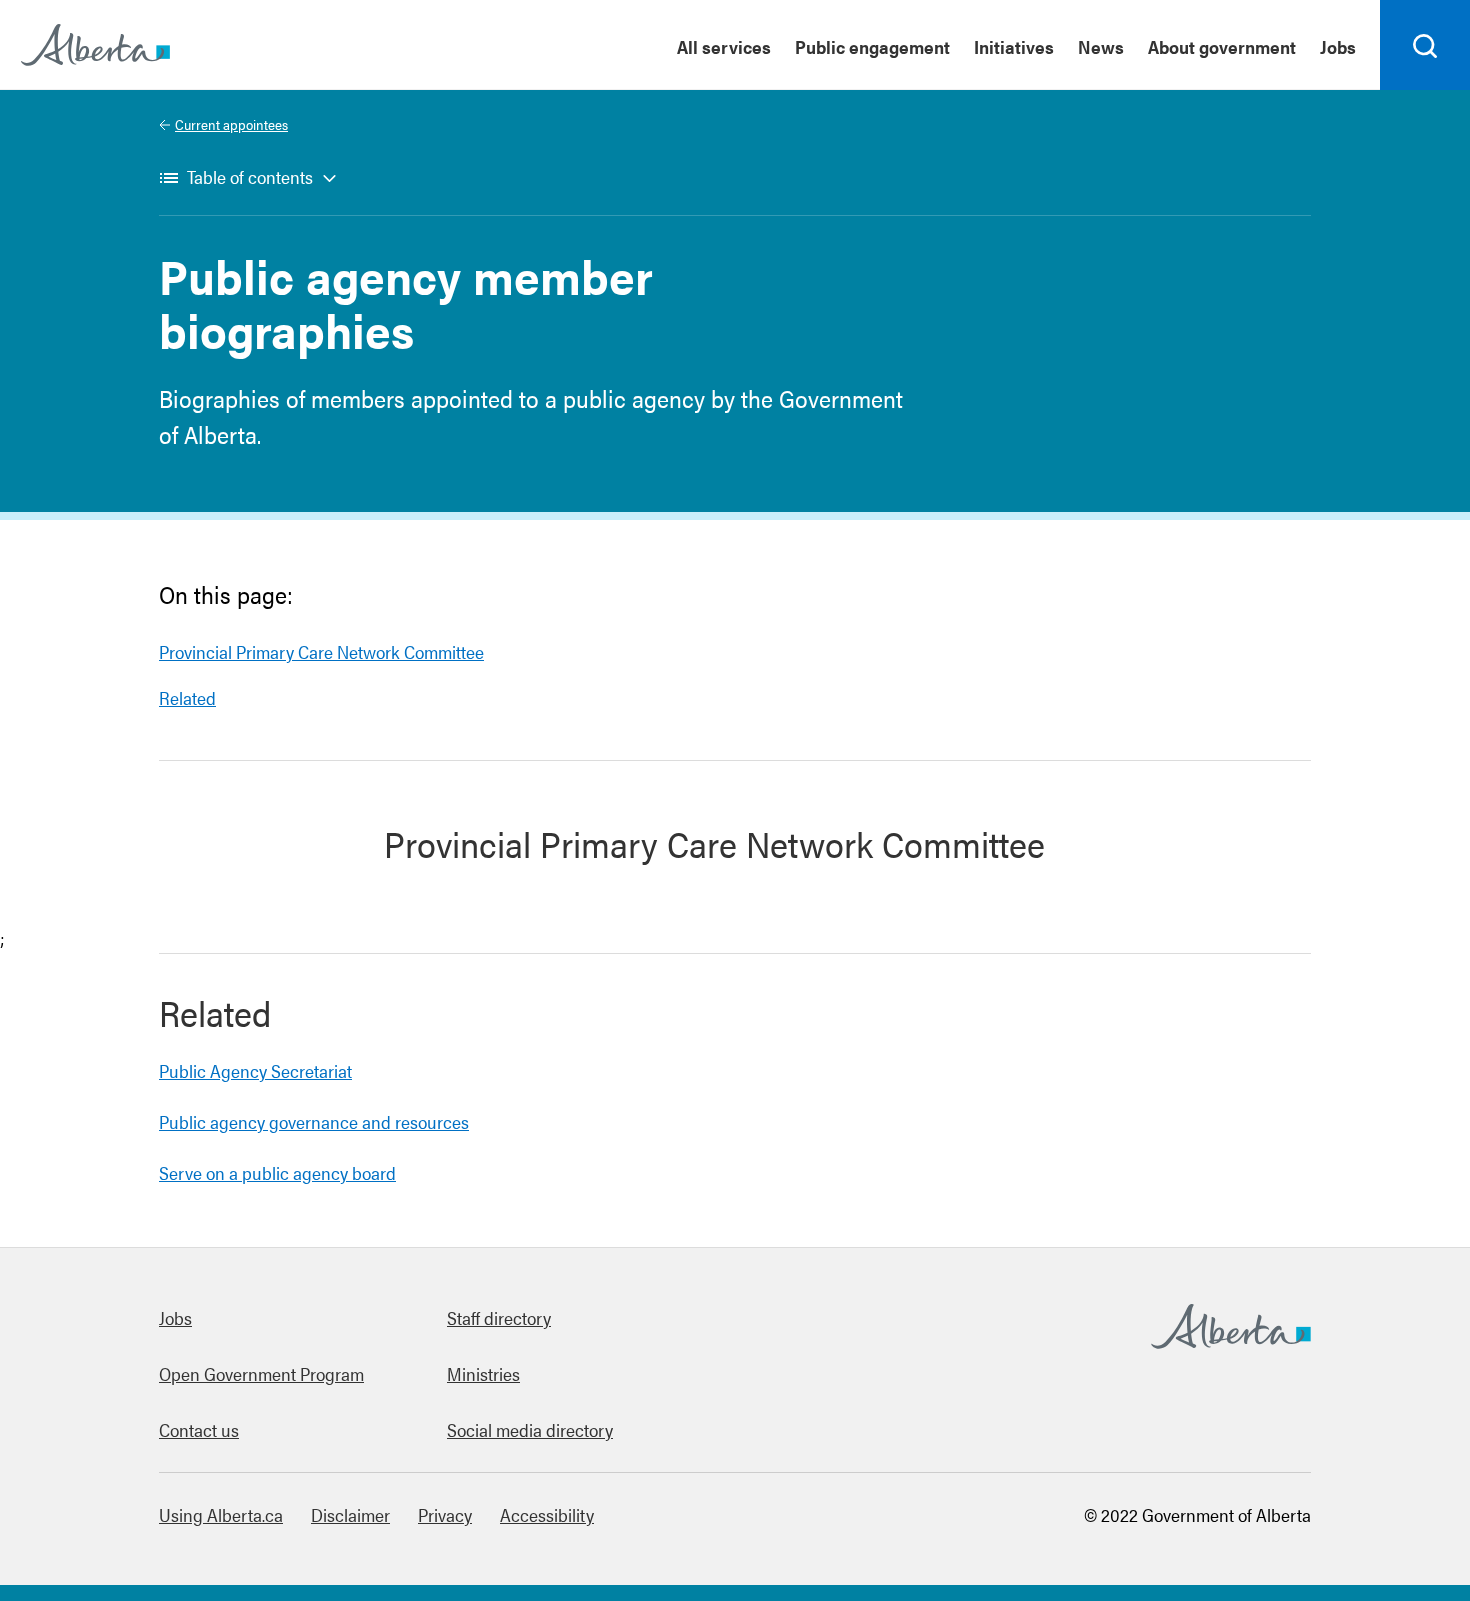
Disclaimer (350, 1514)
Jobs (1338, 46)
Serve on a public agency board (277, 1172)
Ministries (483, 1373)
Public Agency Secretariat (255, 1070)
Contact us (199, 1429)
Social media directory (530, 1429)
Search (1425, 89)
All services (724, 46)
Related (187, 697)
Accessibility (547, 1514)
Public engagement (872, 46)
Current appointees (231, 124)
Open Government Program (261, 1373)
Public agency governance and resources (314, 1121)
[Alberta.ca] (95, 45)
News (1101, 46)
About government (1222, 46)
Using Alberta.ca (221, 1514)
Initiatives (1014, 46)
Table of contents (250, 176)
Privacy (445, 1514)
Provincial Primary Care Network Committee (321, 651)
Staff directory (499, 1317)
